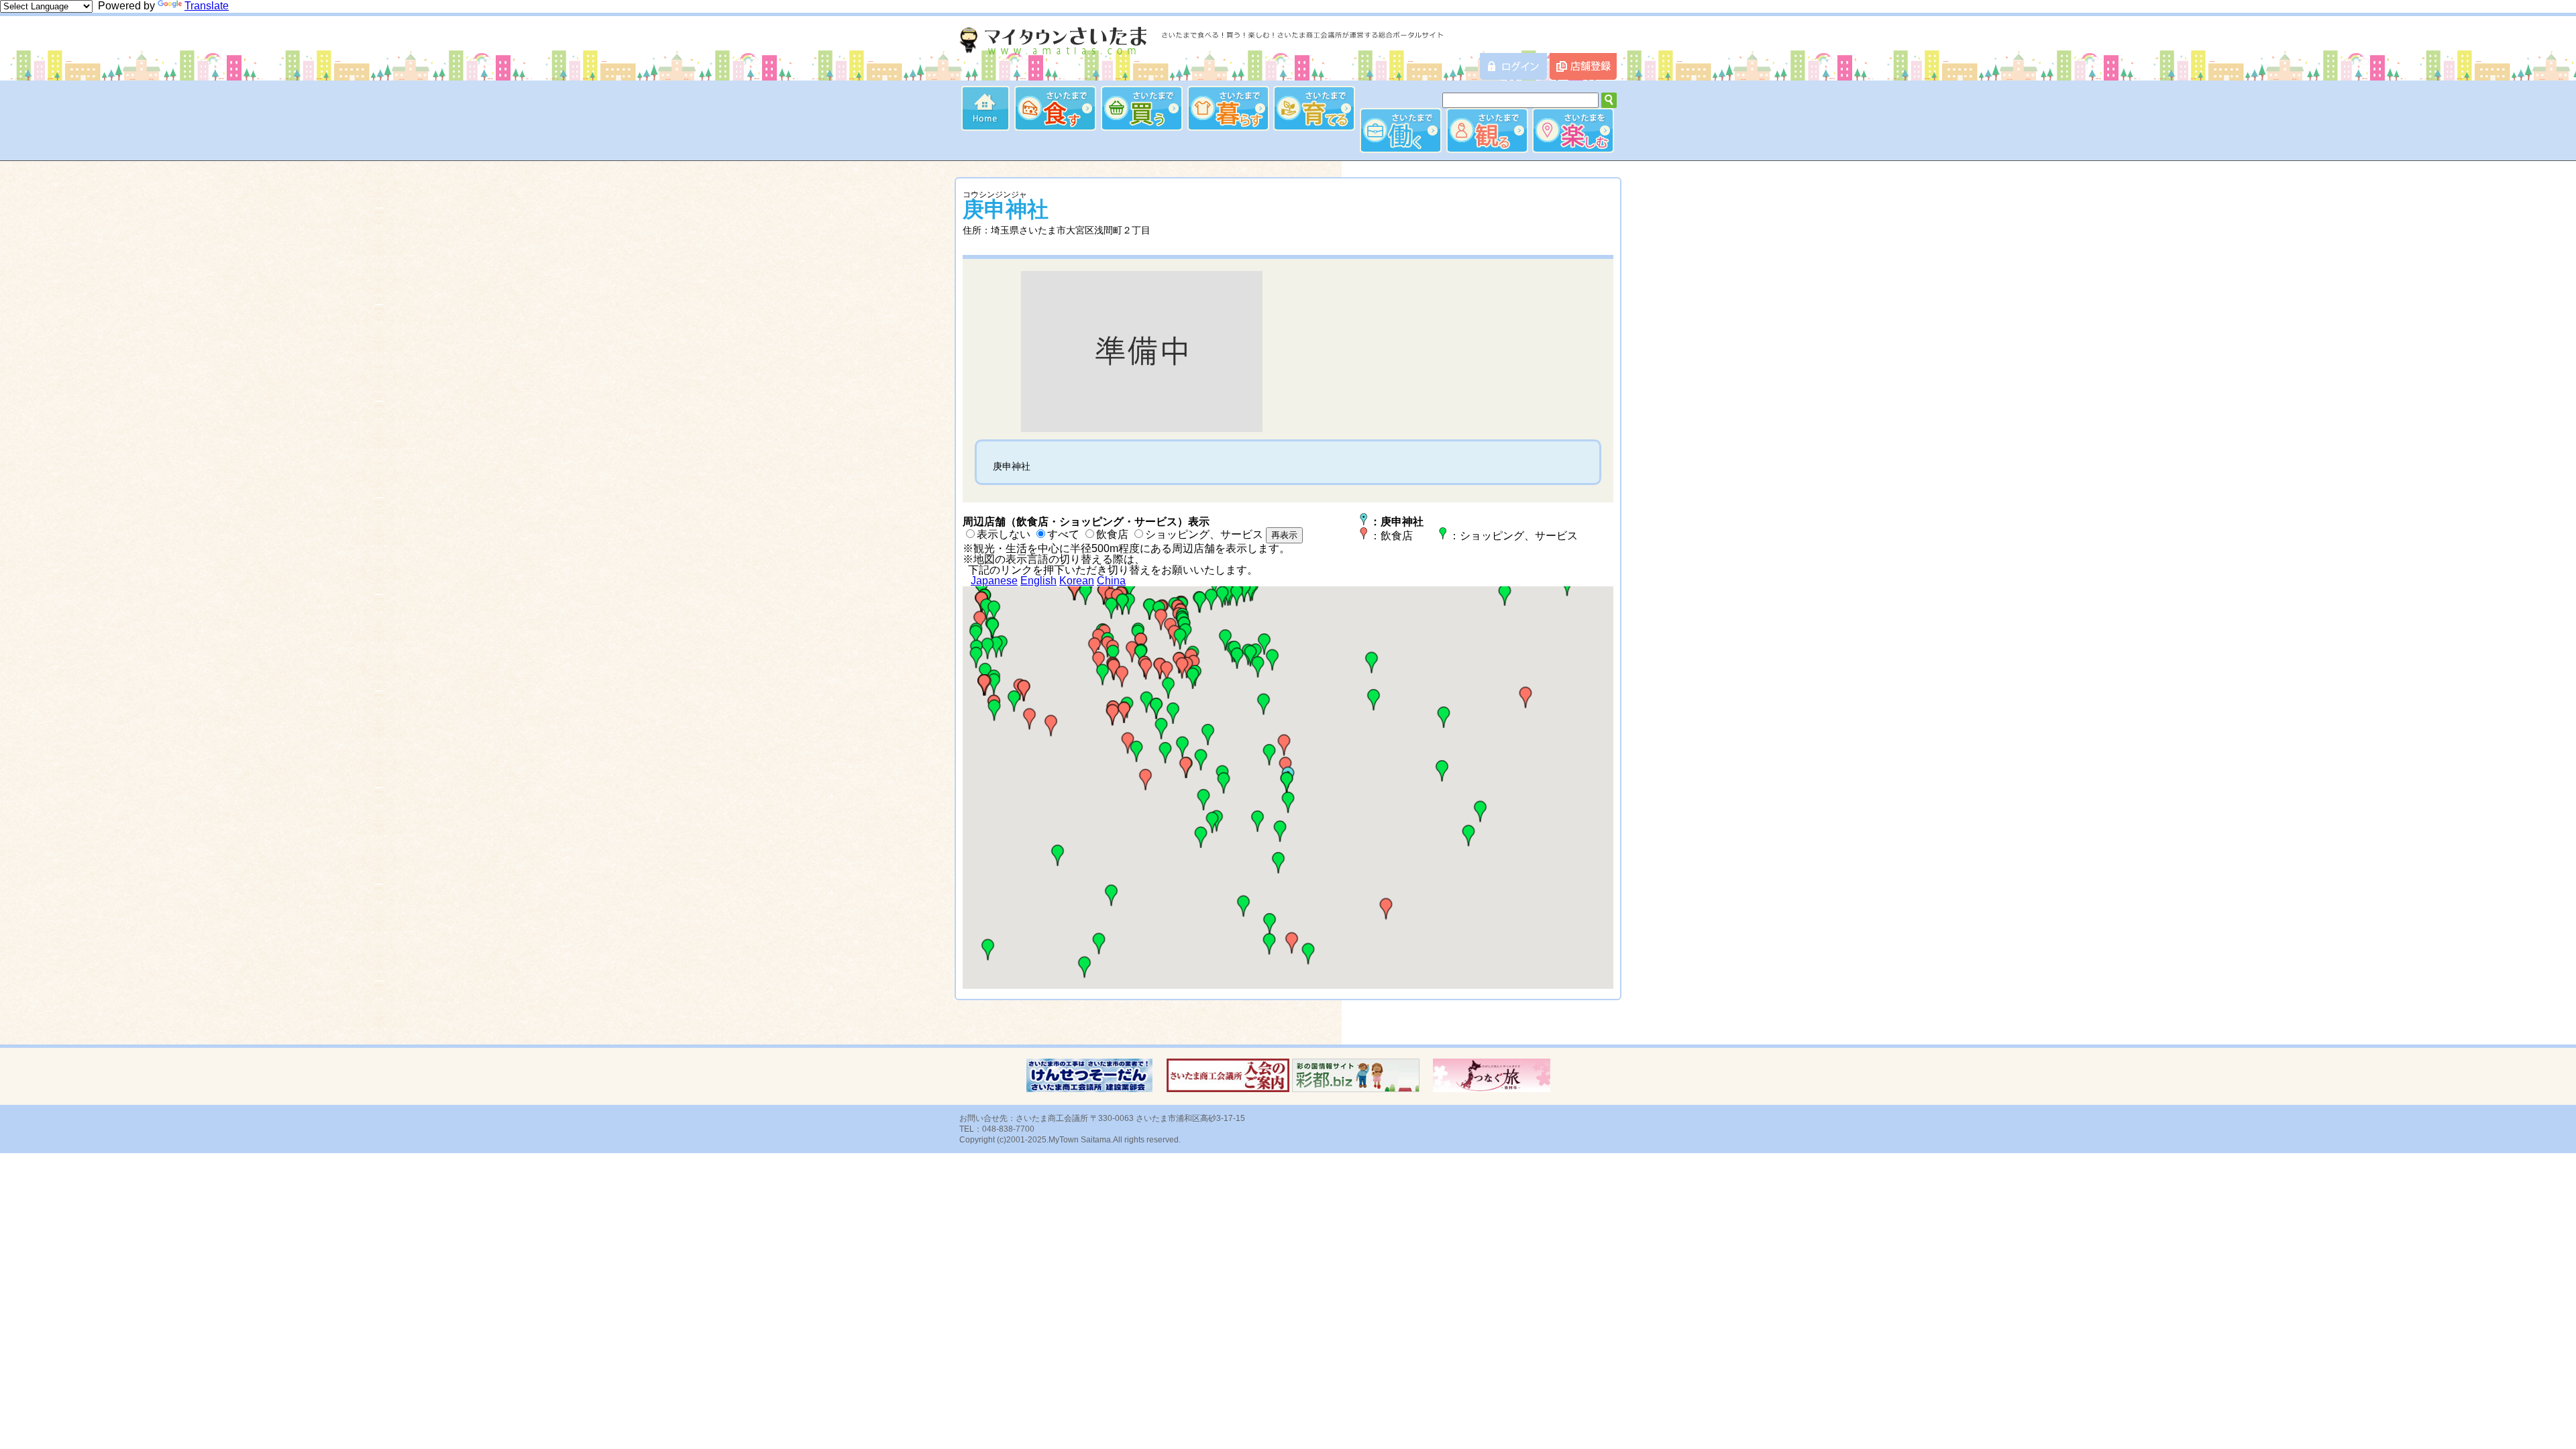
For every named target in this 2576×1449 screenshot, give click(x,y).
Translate (207, 6)
